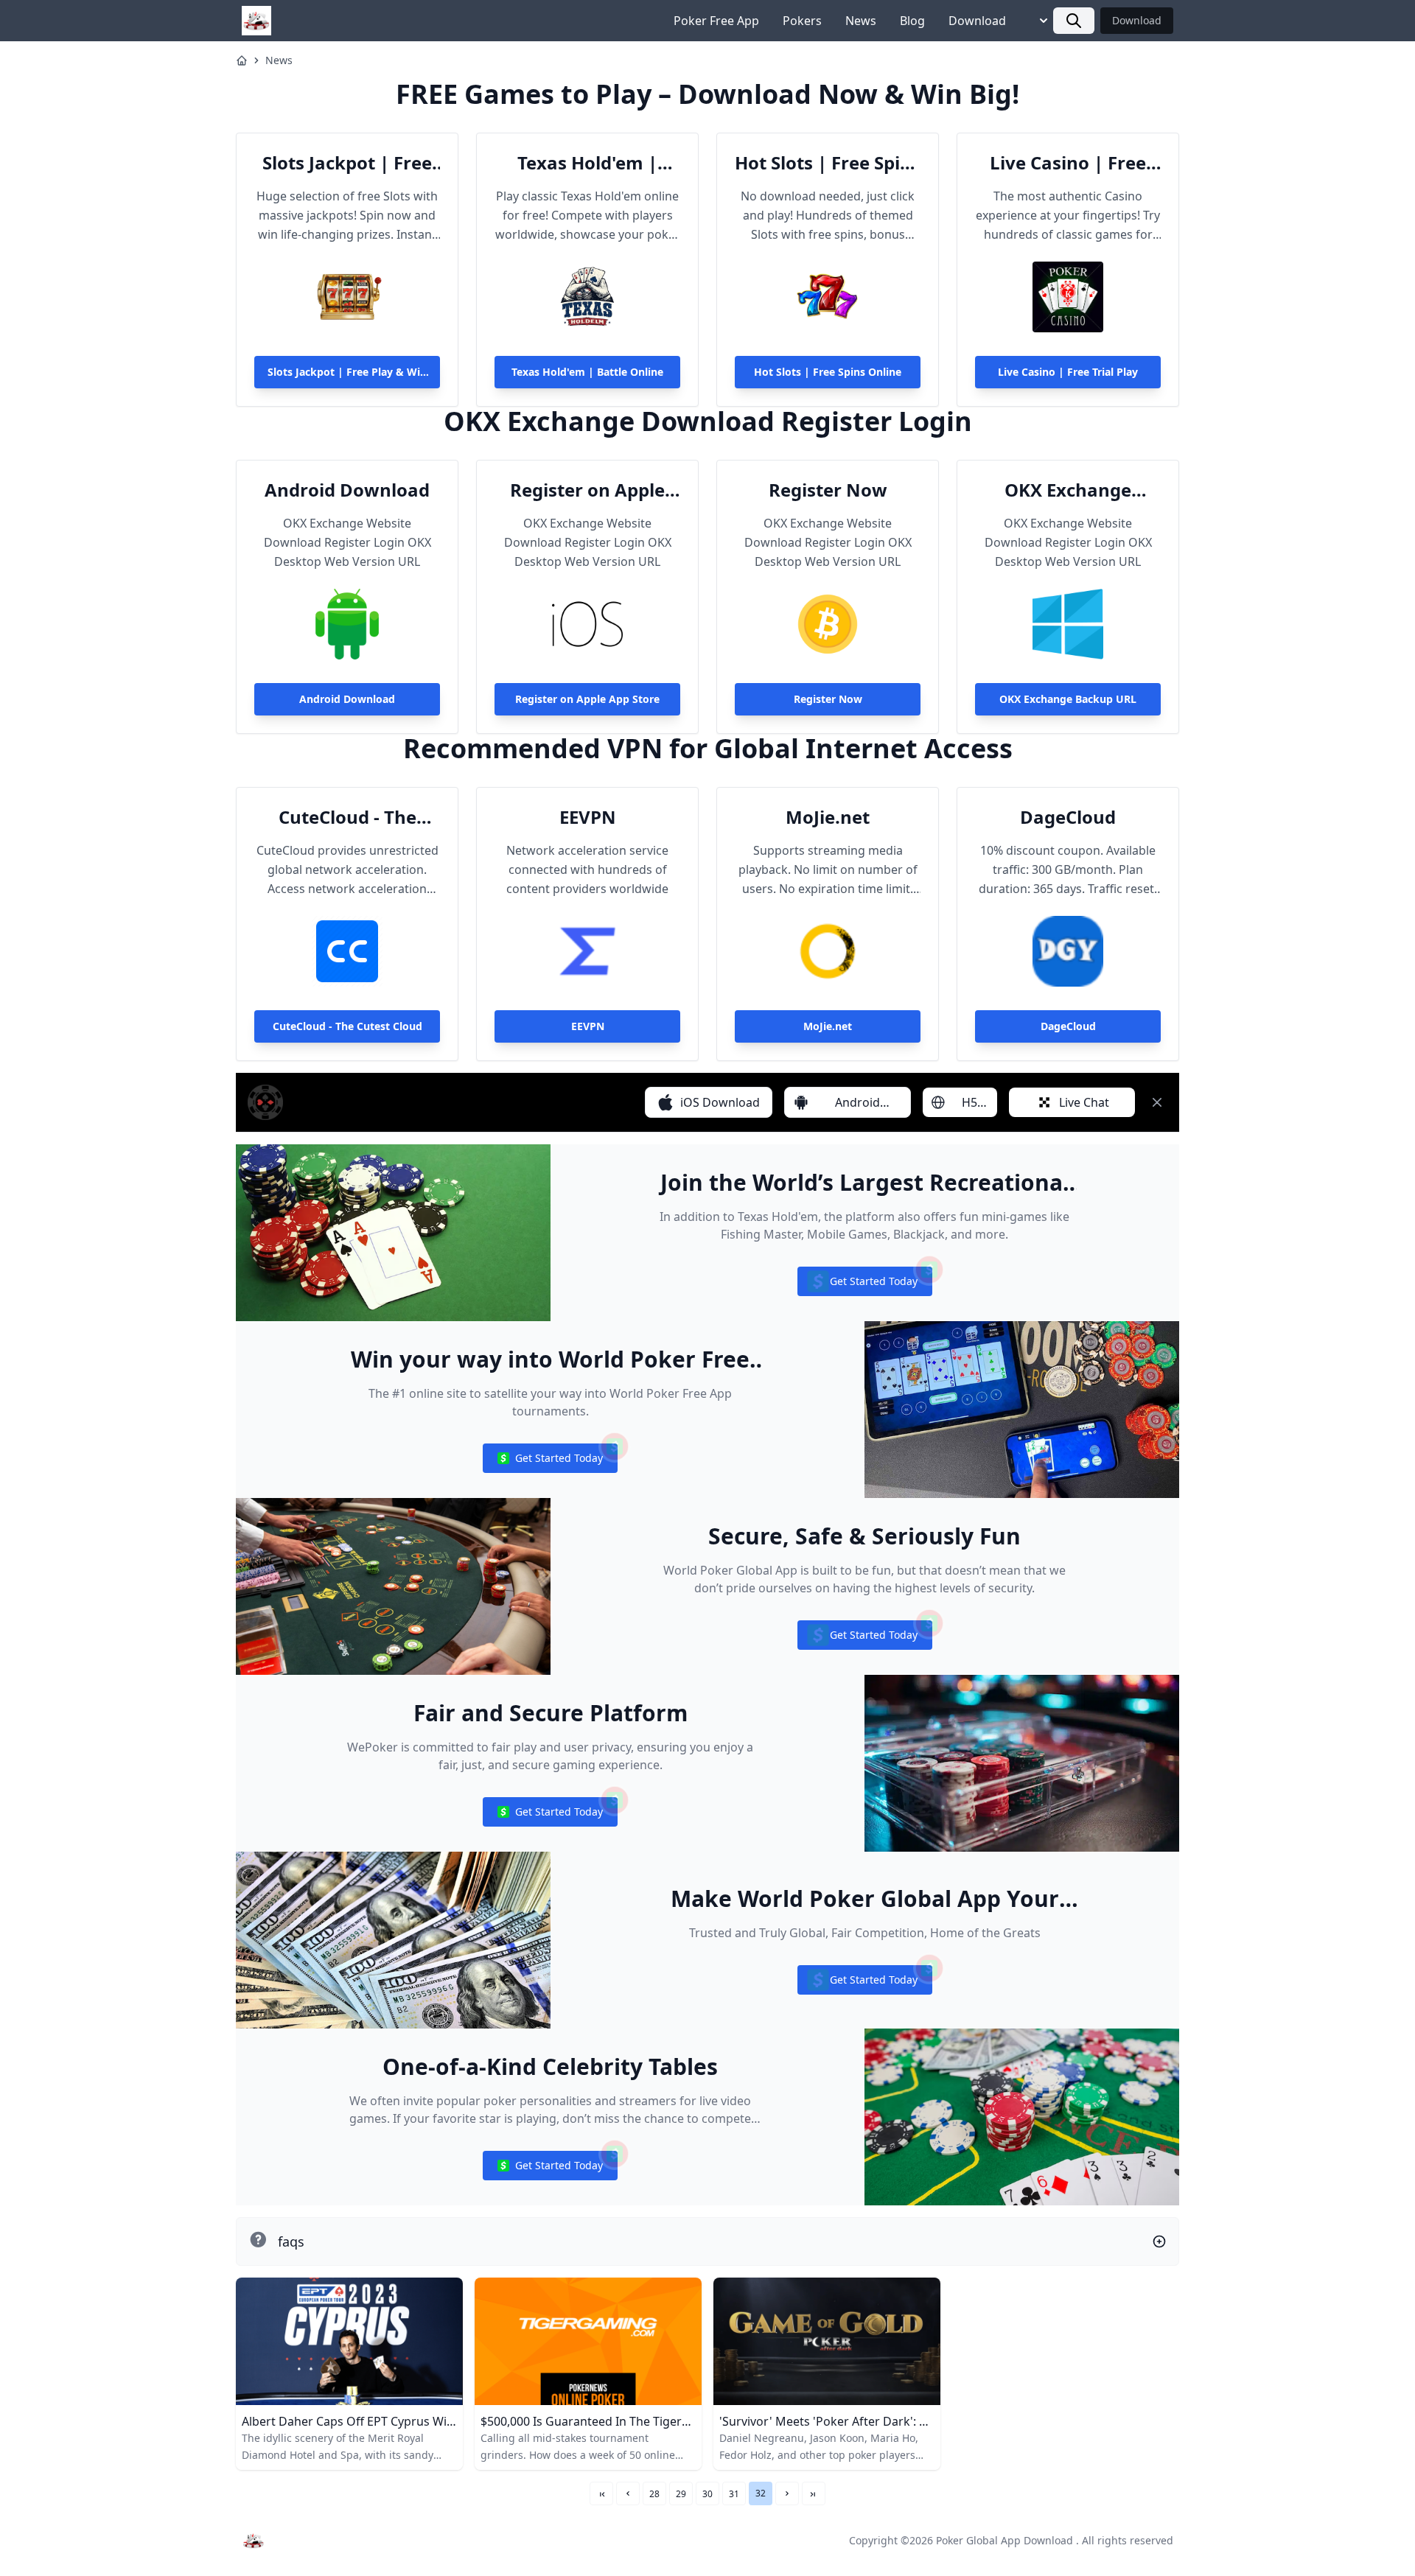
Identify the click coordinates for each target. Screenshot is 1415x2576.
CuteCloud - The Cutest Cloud (347, 817)
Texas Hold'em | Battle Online (587, 163)
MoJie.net (828, 817)
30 (707, 2494)
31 (734, 2494)
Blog (912, 21)
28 (654, 2494)
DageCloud (1068, 817)
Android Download (347, 490)
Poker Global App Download (1005, 2540)
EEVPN (588, 817)
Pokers (802, 21)
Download (977, 21)
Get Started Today (864, 1285)
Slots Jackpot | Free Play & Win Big (347, 163)
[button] (628, 2493)
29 (681, 2494)
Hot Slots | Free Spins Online (828, 163)
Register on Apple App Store (587, 490)
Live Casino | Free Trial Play (1068, 163)
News (861, 21)
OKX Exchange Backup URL (1068, 490)
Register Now (828, 490)
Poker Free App (716, 21)
